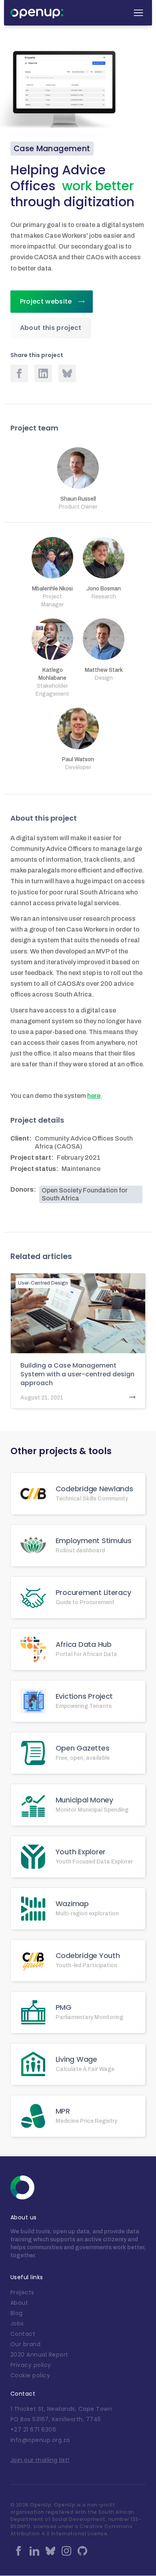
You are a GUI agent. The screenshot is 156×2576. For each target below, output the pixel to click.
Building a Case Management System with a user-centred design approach (77, 1374)
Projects (22, 2292)
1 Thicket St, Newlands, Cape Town (61, 2409)
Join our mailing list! (40, 2460)
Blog (17, 2313)
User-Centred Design (43, 1283)
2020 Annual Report (39, 2355)
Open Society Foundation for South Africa (85, 1194)
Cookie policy (30, 2375)
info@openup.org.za (40, 2440)
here (94, 1096)
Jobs (17, 2323)
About (19, 2303)
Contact (23, 2334)
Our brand (26, 2344)
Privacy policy (31, 2365)
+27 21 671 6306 (33, 2430)
